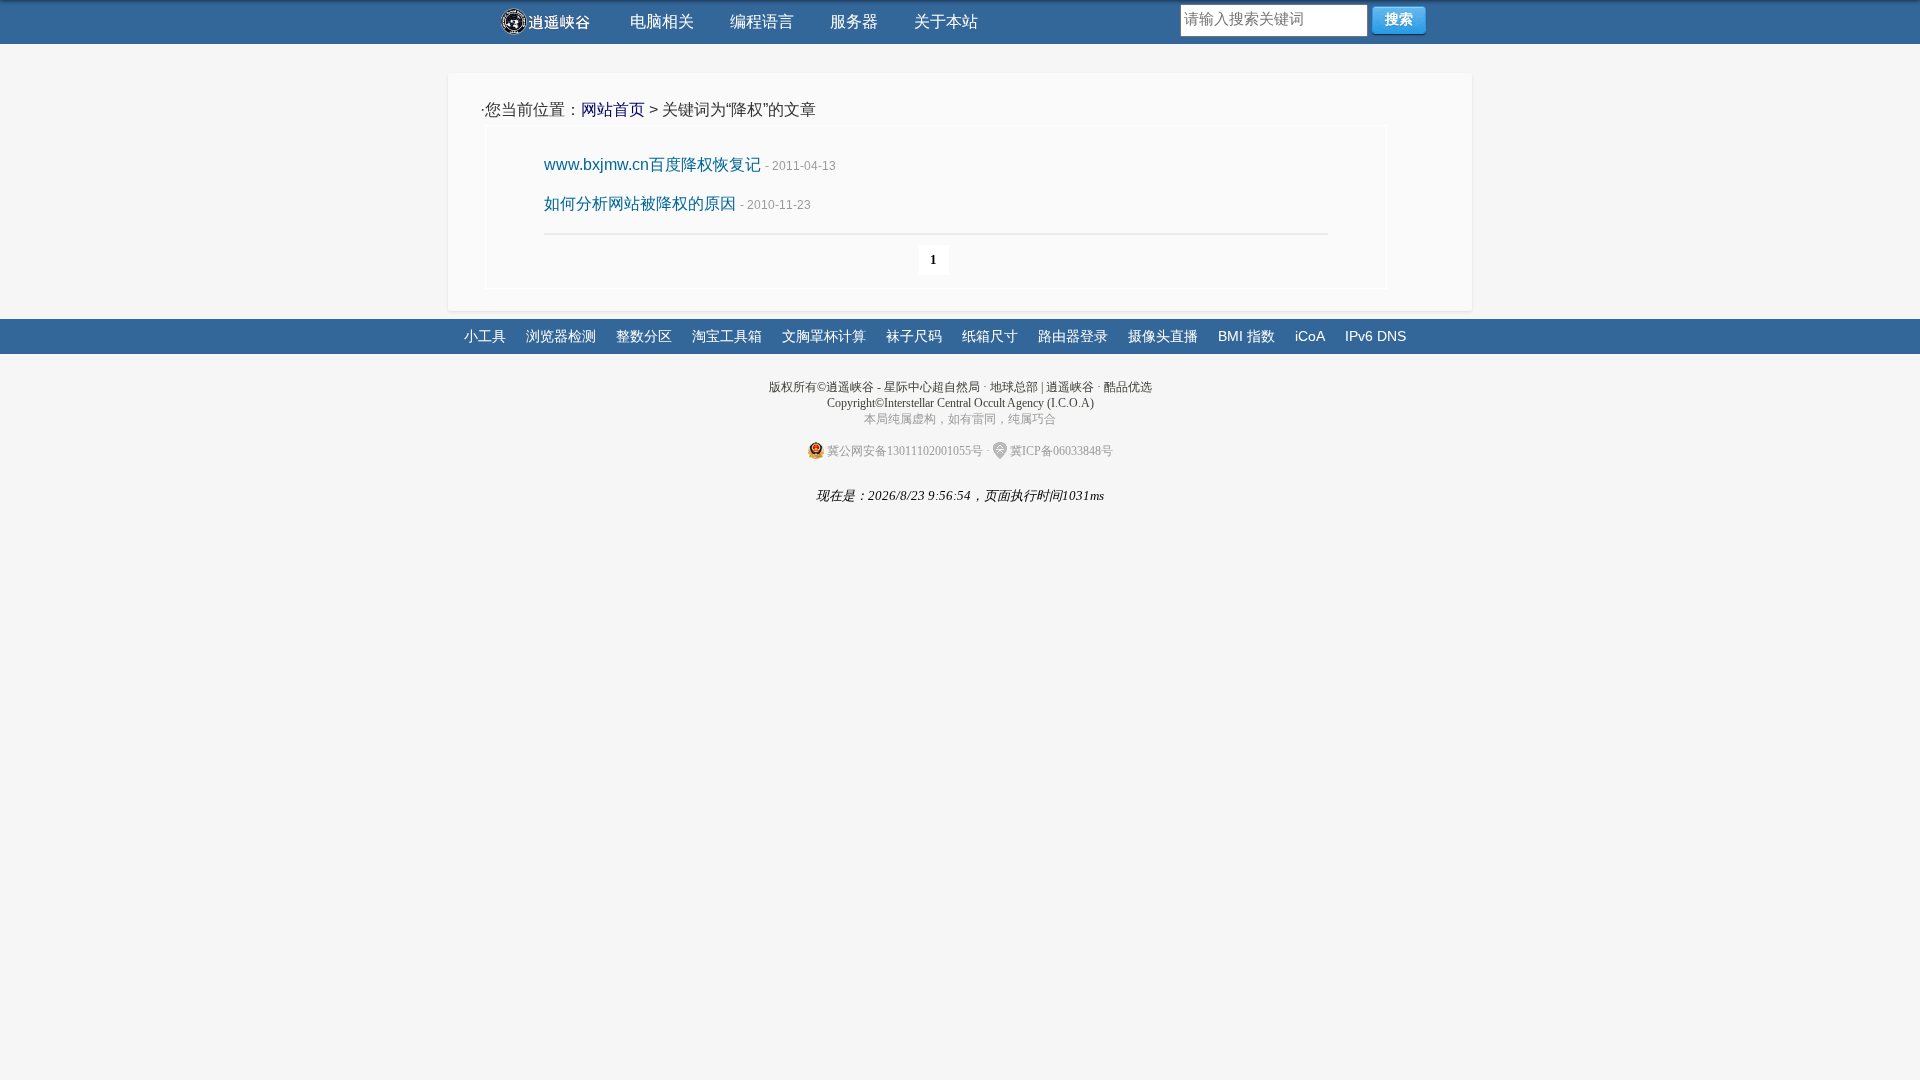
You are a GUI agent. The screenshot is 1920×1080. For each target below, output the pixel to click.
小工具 (485, 336)
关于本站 (946, 21)
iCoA (1310, 336)
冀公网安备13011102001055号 (905, 451)
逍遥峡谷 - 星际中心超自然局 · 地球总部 (932, 387)
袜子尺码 (914, 336)
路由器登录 (1073, 336)
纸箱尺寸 (990, 336)
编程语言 (762, 21)
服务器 (854, 21)
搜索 (1399, 19)
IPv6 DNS (1375, 336)
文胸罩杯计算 (824, 336)
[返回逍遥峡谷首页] (548, 21)
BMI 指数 (1246, 336)
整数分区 (644, 336)
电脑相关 (662, 21)
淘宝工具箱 (727, 336)
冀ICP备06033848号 (1061, 451)
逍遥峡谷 (1070, 387)
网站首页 (613, 109)
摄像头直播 (1163, 336)
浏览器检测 (561, 336)
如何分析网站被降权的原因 (640, 203)
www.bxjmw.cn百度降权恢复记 (652, 164)
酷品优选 (1128, 387)
